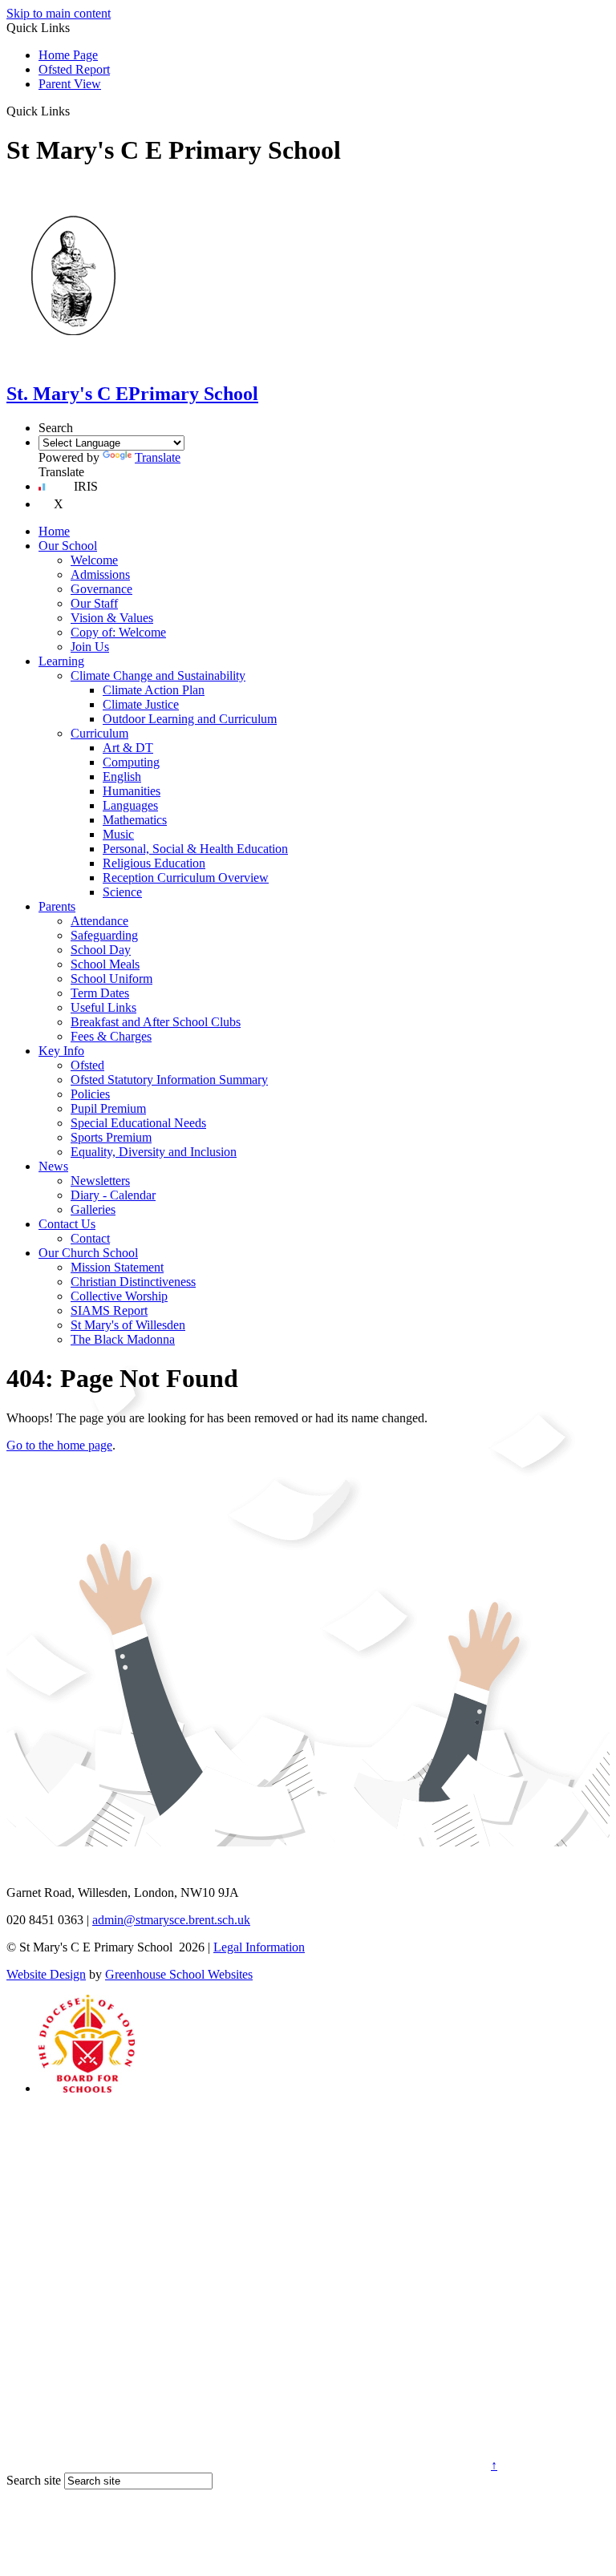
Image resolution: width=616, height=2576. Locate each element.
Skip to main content (59, 13)
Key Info (61, 1051)
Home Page (68, 55)
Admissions (100, 574)
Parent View (70, 84)
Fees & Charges (111, 1036)
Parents (57, 906)
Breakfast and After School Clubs (156, 1022)
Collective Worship (119, 1296)
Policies (90, 1094)
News (53, 1166)
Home (54, 531)
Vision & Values (112, 618)
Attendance (99, 921)
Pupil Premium (108, 1108)
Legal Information (259, 1947)
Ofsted (87, 1065)
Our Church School (88, 1253)
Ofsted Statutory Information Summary (169, 1080)
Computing (131, 762)
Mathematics (135, 820)
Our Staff (94, 603)
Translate (158, 457)
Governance (101, 589)
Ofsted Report (74, 69)
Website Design (46, 1974)
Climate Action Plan (154, 690)
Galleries (93, 1209)
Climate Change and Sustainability (158, 675)
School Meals (105, 964)
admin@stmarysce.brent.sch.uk (171, 1920)
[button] (76, 111)
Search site (34, 2480)
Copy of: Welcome (118, 632)
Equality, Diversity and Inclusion (154, 1152)
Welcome (94, 560)
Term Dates (100, 993)
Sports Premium (111, 1137)
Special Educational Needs (138, 1123)
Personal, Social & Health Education (195, 849)
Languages (130, 805)
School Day (101, 950)
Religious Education (154, 863)
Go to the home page (59, 1445)
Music (118, 834)
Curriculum (99, 733)
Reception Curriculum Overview (186, 878)
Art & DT (128, 748)
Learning (61, 661)
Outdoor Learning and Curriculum (190, 719)
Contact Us (67, 1224)
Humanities (132, 791)
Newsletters (100, 1181)
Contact (90, 1238)
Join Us (90, 647)
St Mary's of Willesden (128, 1325)
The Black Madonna (123, 1339)
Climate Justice (141, 704)
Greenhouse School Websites (179, 1974)
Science (122, 892)
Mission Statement (117, 1267)
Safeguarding (104, 935)
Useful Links (103, 1007)
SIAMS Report (109, 1310)
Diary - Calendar (113, 1195)
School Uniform (111, 979)
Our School (68, 546)
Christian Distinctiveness (133, 1282)
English (122, 776)
